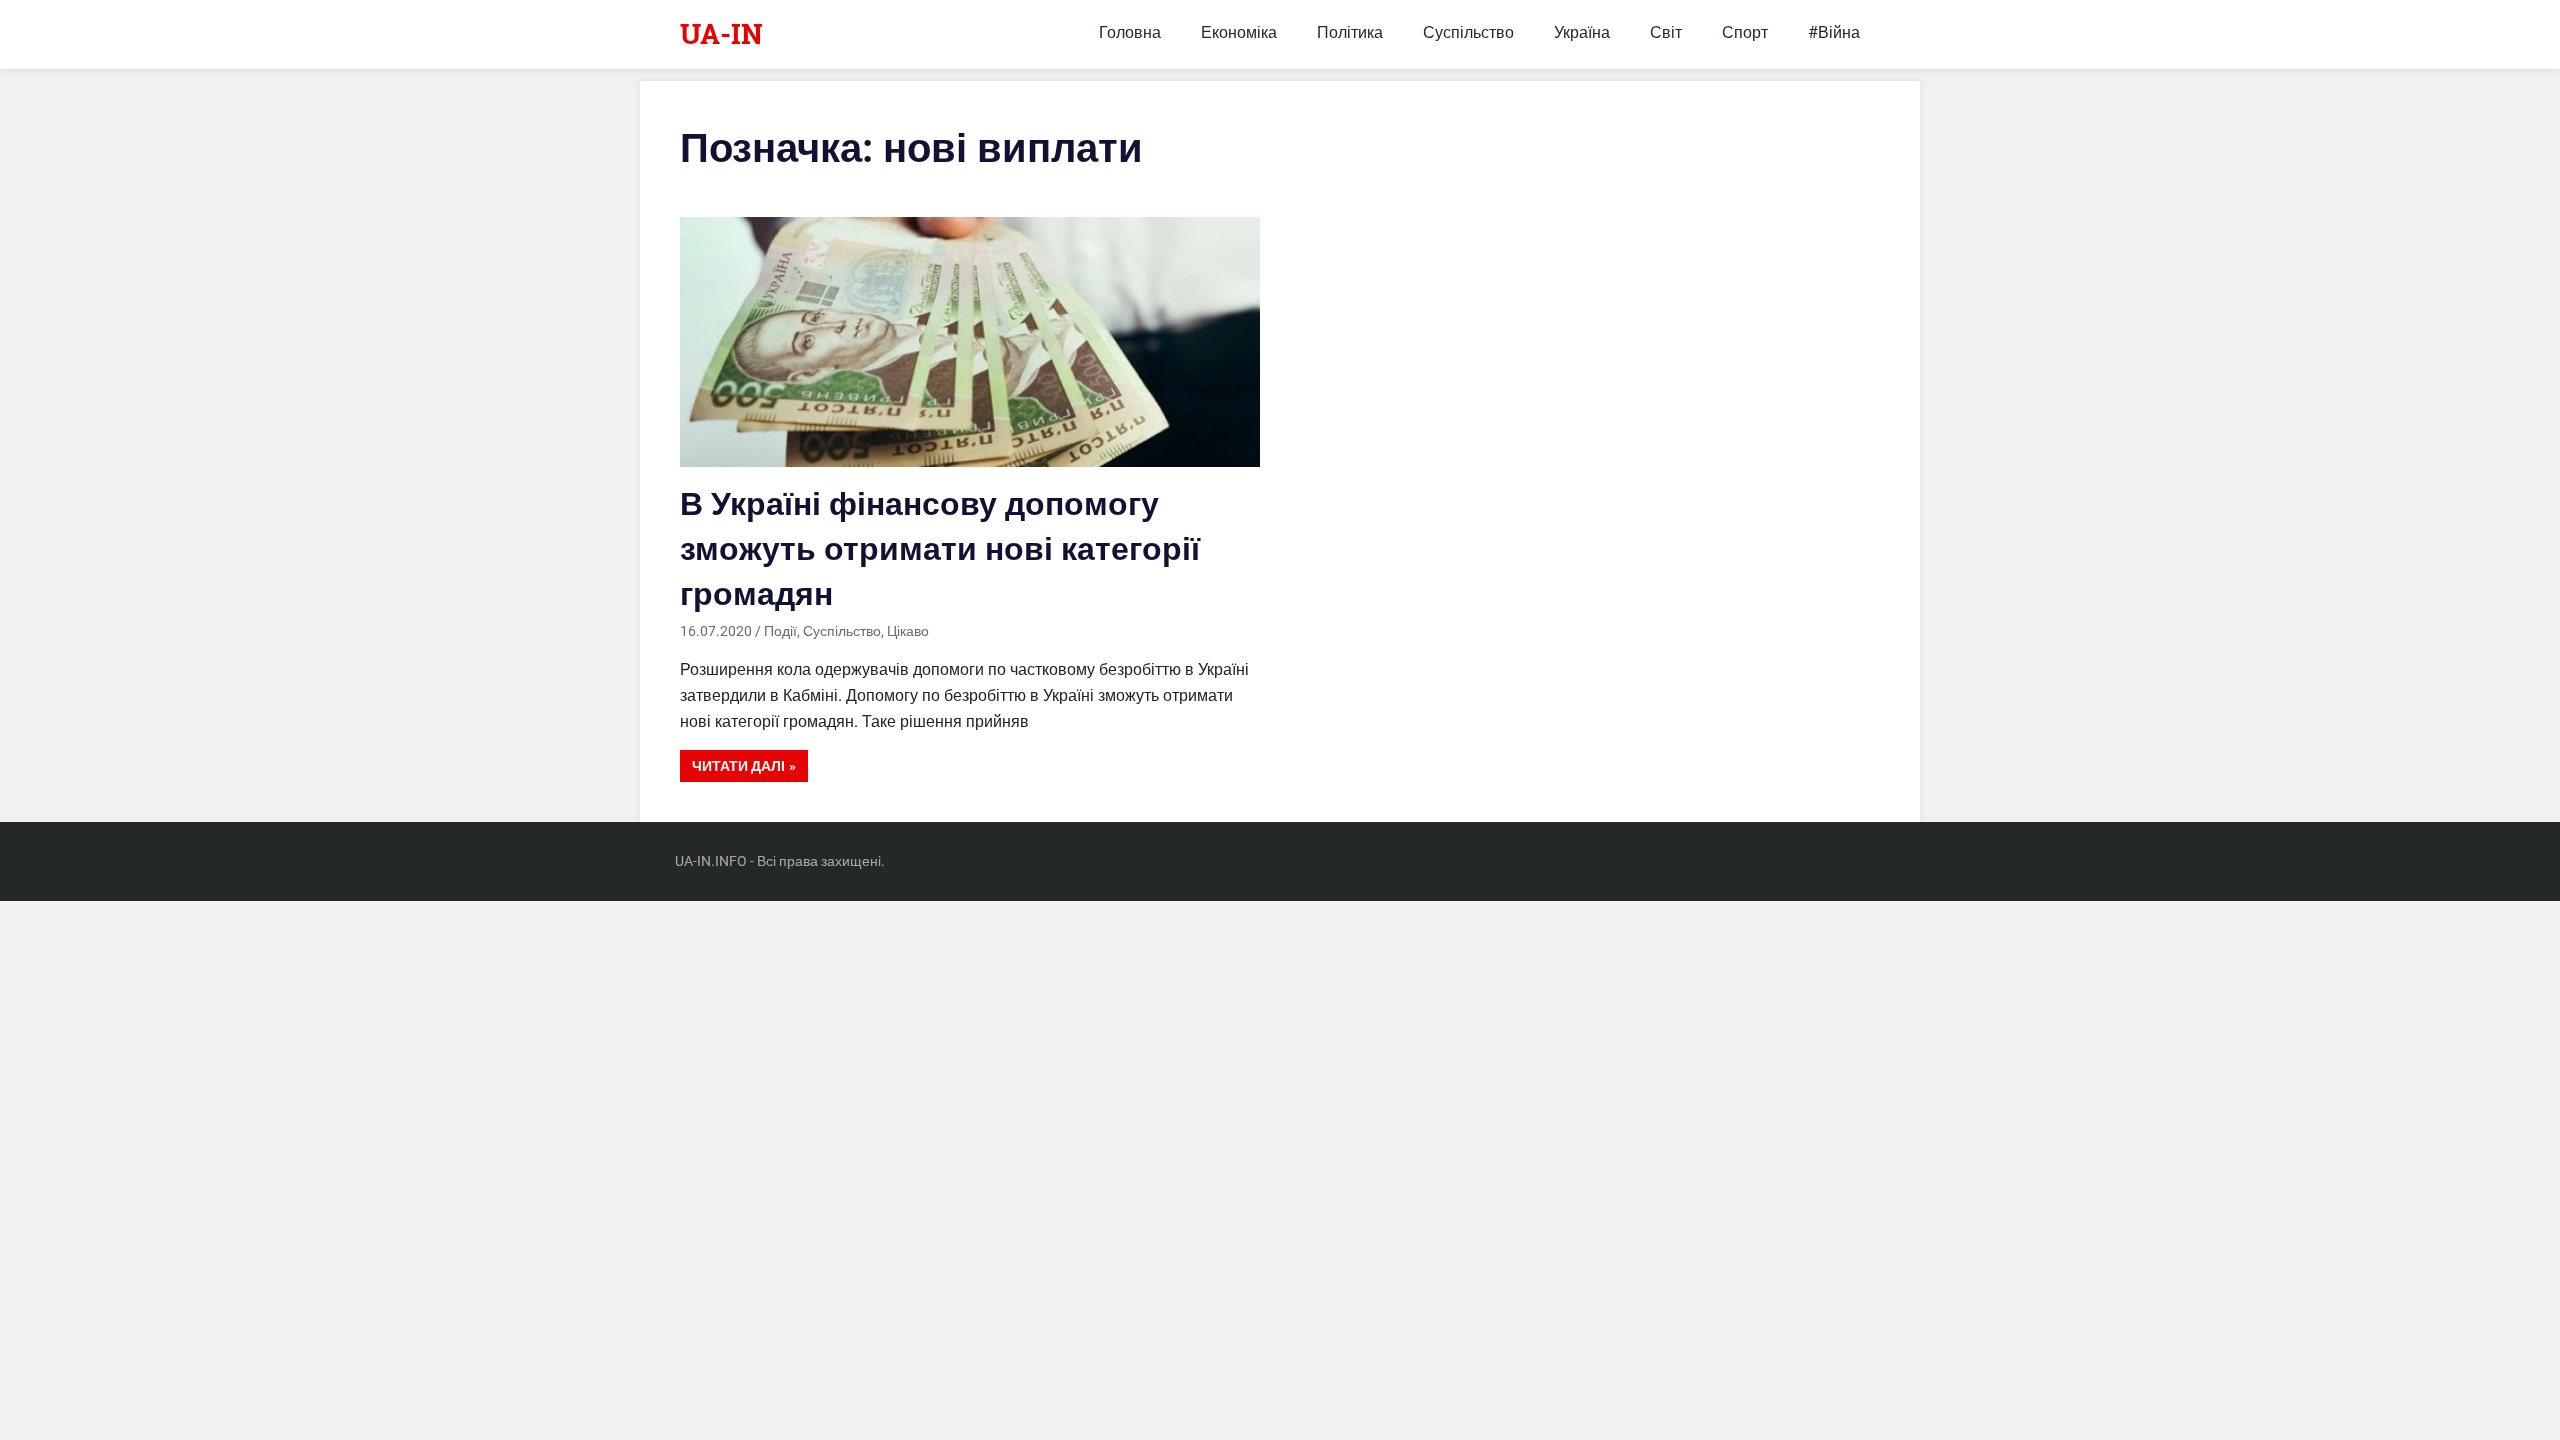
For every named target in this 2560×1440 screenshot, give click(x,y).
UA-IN (721, 33)
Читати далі (738, 766)
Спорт (1745, 32)
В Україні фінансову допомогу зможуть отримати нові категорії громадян (940, 549)
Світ (1666, 32)
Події (780, 631)
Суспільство (1468, 32)
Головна (1130, 32)
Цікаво (908, 631)
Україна (1582, 32)
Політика (1350, 32)
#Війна (1834, 32)
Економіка (1239, 32)
